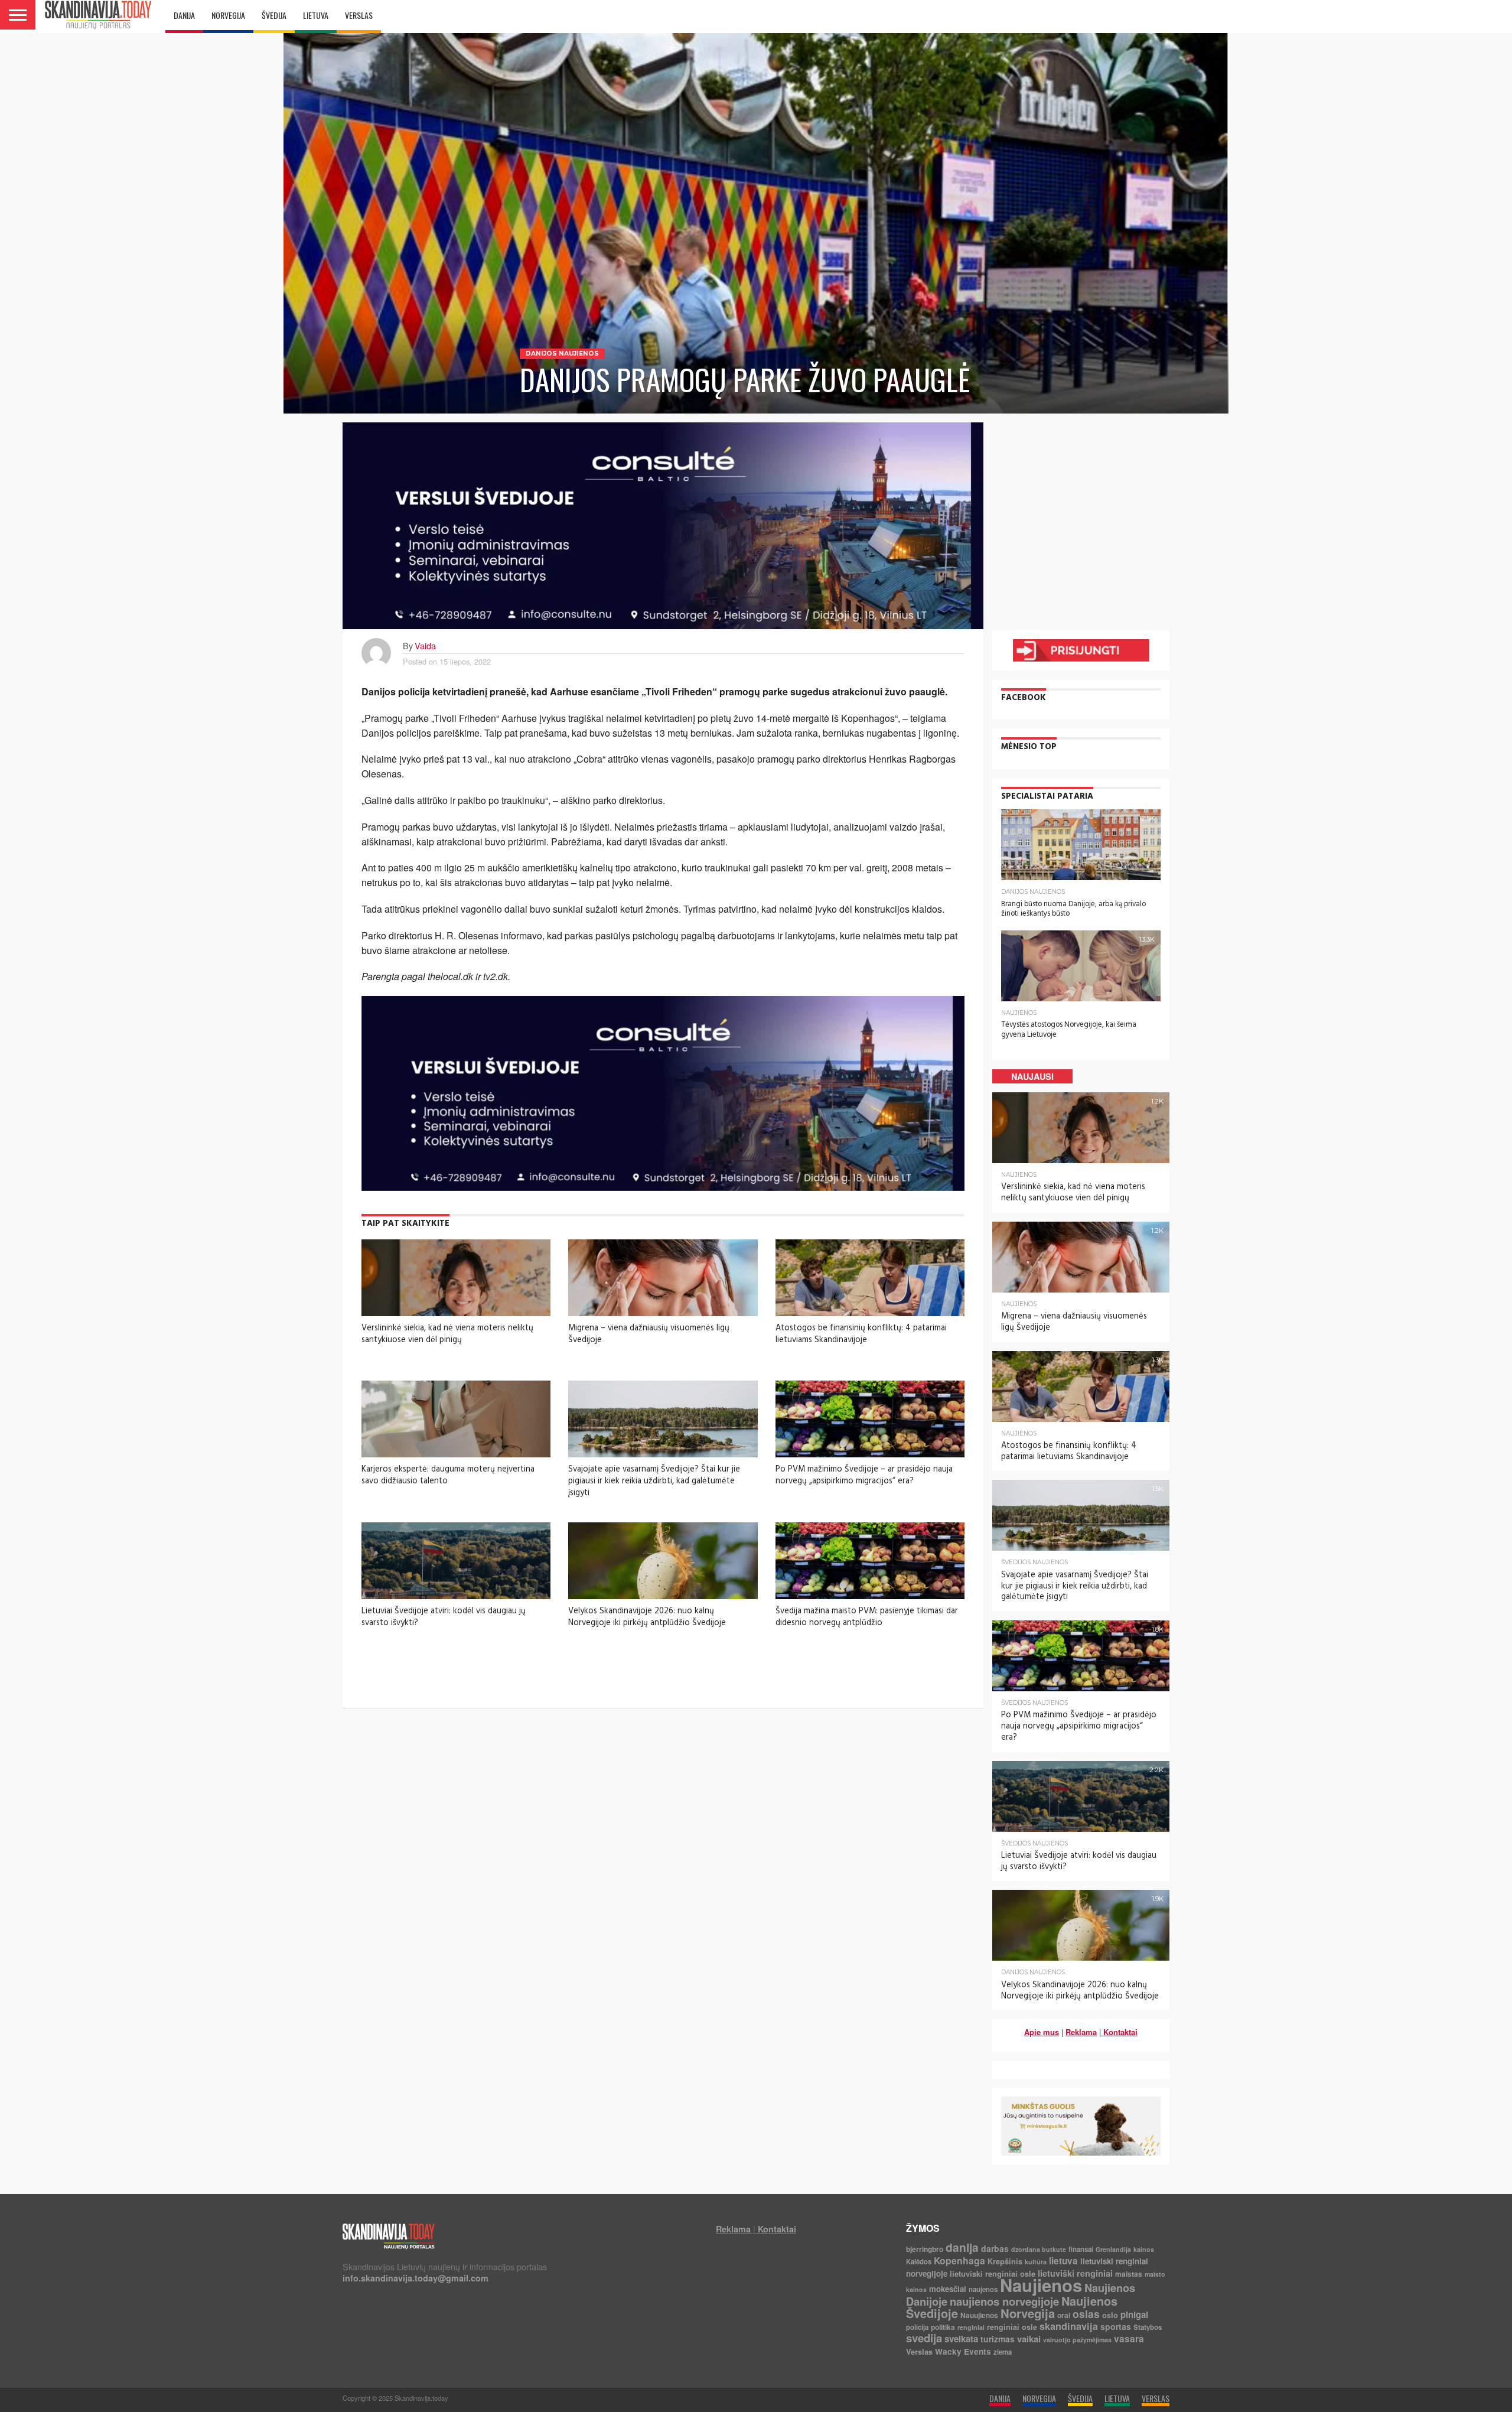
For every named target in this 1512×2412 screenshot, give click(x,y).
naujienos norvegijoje (1004, 2301)
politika (943, 2327)
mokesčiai (948, 2289)
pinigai (1134, 2315)
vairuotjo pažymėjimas (1077, 2340)
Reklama (1081, 2032)
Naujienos (1041, 2285)
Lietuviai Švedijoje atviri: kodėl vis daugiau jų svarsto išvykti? (444, 1617)
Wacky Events (963, 2351)
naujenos (983, 2289)
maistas (1129, 2274)
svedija (924, 2338)
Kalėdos (919, 2262)
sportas (1116, 2326)
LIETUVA (316, 15)
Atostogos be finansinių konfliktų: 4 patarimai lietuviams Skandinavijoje (861, 1334)
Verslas (919, 2351)
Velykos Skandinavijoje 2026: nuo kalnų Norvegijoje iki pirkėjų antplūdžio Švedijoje (647, 1617)
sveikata (961, 2339)
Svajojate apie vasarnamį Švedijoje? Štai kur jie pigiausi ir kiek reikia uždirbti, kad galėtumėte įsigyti (654, 1481)
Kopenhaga (959, 2260)
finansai (1081, 2249)
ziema (1003, 2352)
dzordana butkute (1039, 2249)
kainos (1144, 2249)
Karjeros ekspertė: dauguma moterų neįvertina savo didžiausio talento (448, 1475)
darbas (995, 2248)
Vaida (425, 645)
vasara (1129, 2339)
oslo (1110, 2315)
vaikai (1029, 2339)
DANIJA (184, 15)
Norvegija (1028, 2313)
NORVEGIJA (228, 15)
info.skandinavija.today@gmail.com (416, 2278)
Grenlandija (1113, 2249)
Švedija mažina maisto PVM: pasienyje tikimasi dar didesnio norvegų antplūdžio (867, 1617)
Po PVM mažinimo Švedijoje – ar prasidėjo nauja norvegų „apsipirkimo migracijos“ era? (864, 1475)
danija (962, 2247)
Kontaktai (1120, 2032)
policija (917, 2327)
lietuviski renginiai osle (993, 2273)
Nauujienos (979, 2315)
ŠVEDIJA (274, 15)
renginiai (971, 2327)
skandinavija (1069, 2326)
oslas (1086, 2314)
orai (1064, 2315)
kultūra (1036, 2262)
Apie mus (1042, 2032)
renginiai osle (1012, 2327)
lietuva (1063, 2261)
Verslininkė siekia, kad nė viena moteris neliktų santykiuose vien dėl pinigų (447, 1334)
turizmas (998, 2339)
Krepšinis (1005, 2261)
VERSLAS (359, 15)
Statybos (1148, 2327)
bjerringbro (925, 2249)
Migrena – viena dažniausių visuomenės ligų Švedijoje (649, 1334)
